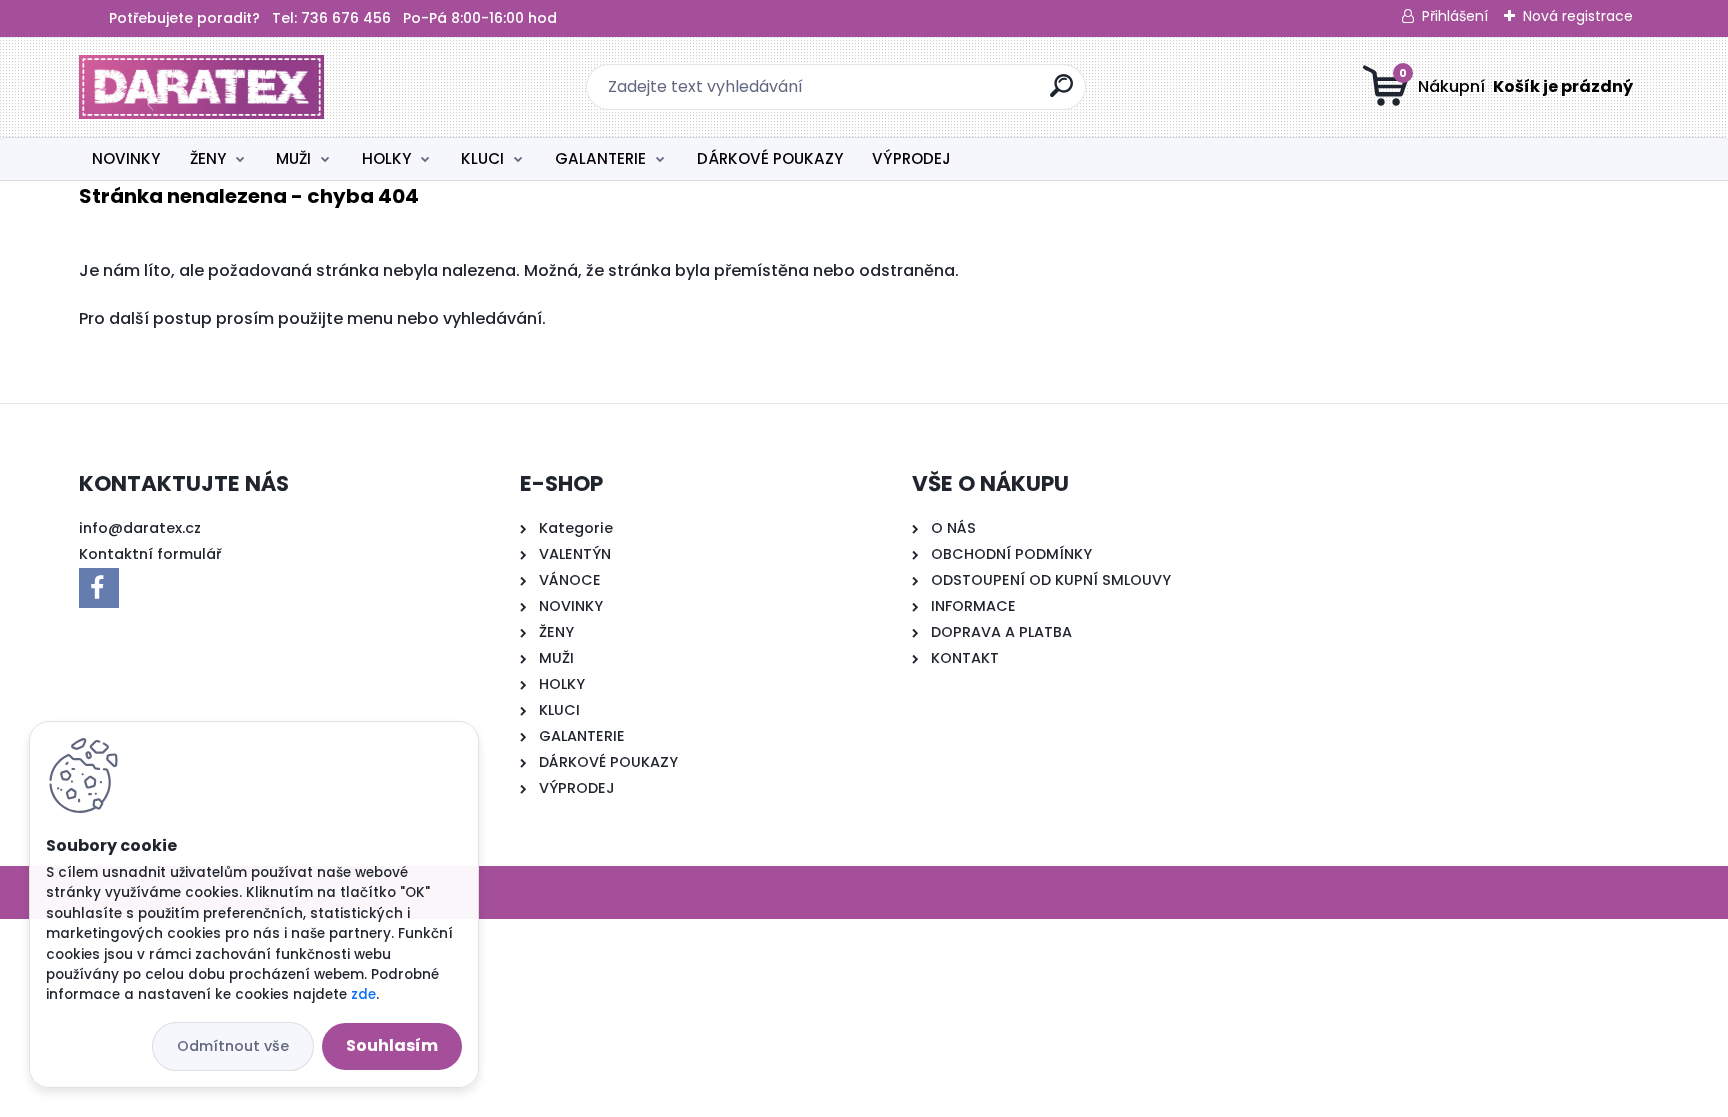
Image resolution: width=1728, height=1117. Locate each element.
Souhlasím (392, 1045)
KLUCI (482, 158)
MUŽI (293, 158)
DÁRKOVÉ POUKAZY (770, 158)
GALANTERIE (600, 158)
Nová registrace (1578, 16)
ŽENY (208, 158)
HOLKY (386, 158)
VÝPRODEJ (911, 158)
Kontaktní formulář (150, 554)
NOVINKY (126, 158)
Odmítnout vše (233, 1046)
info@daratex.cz (140, 528)
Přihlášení (1455, 16)
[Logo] (201, 87)
